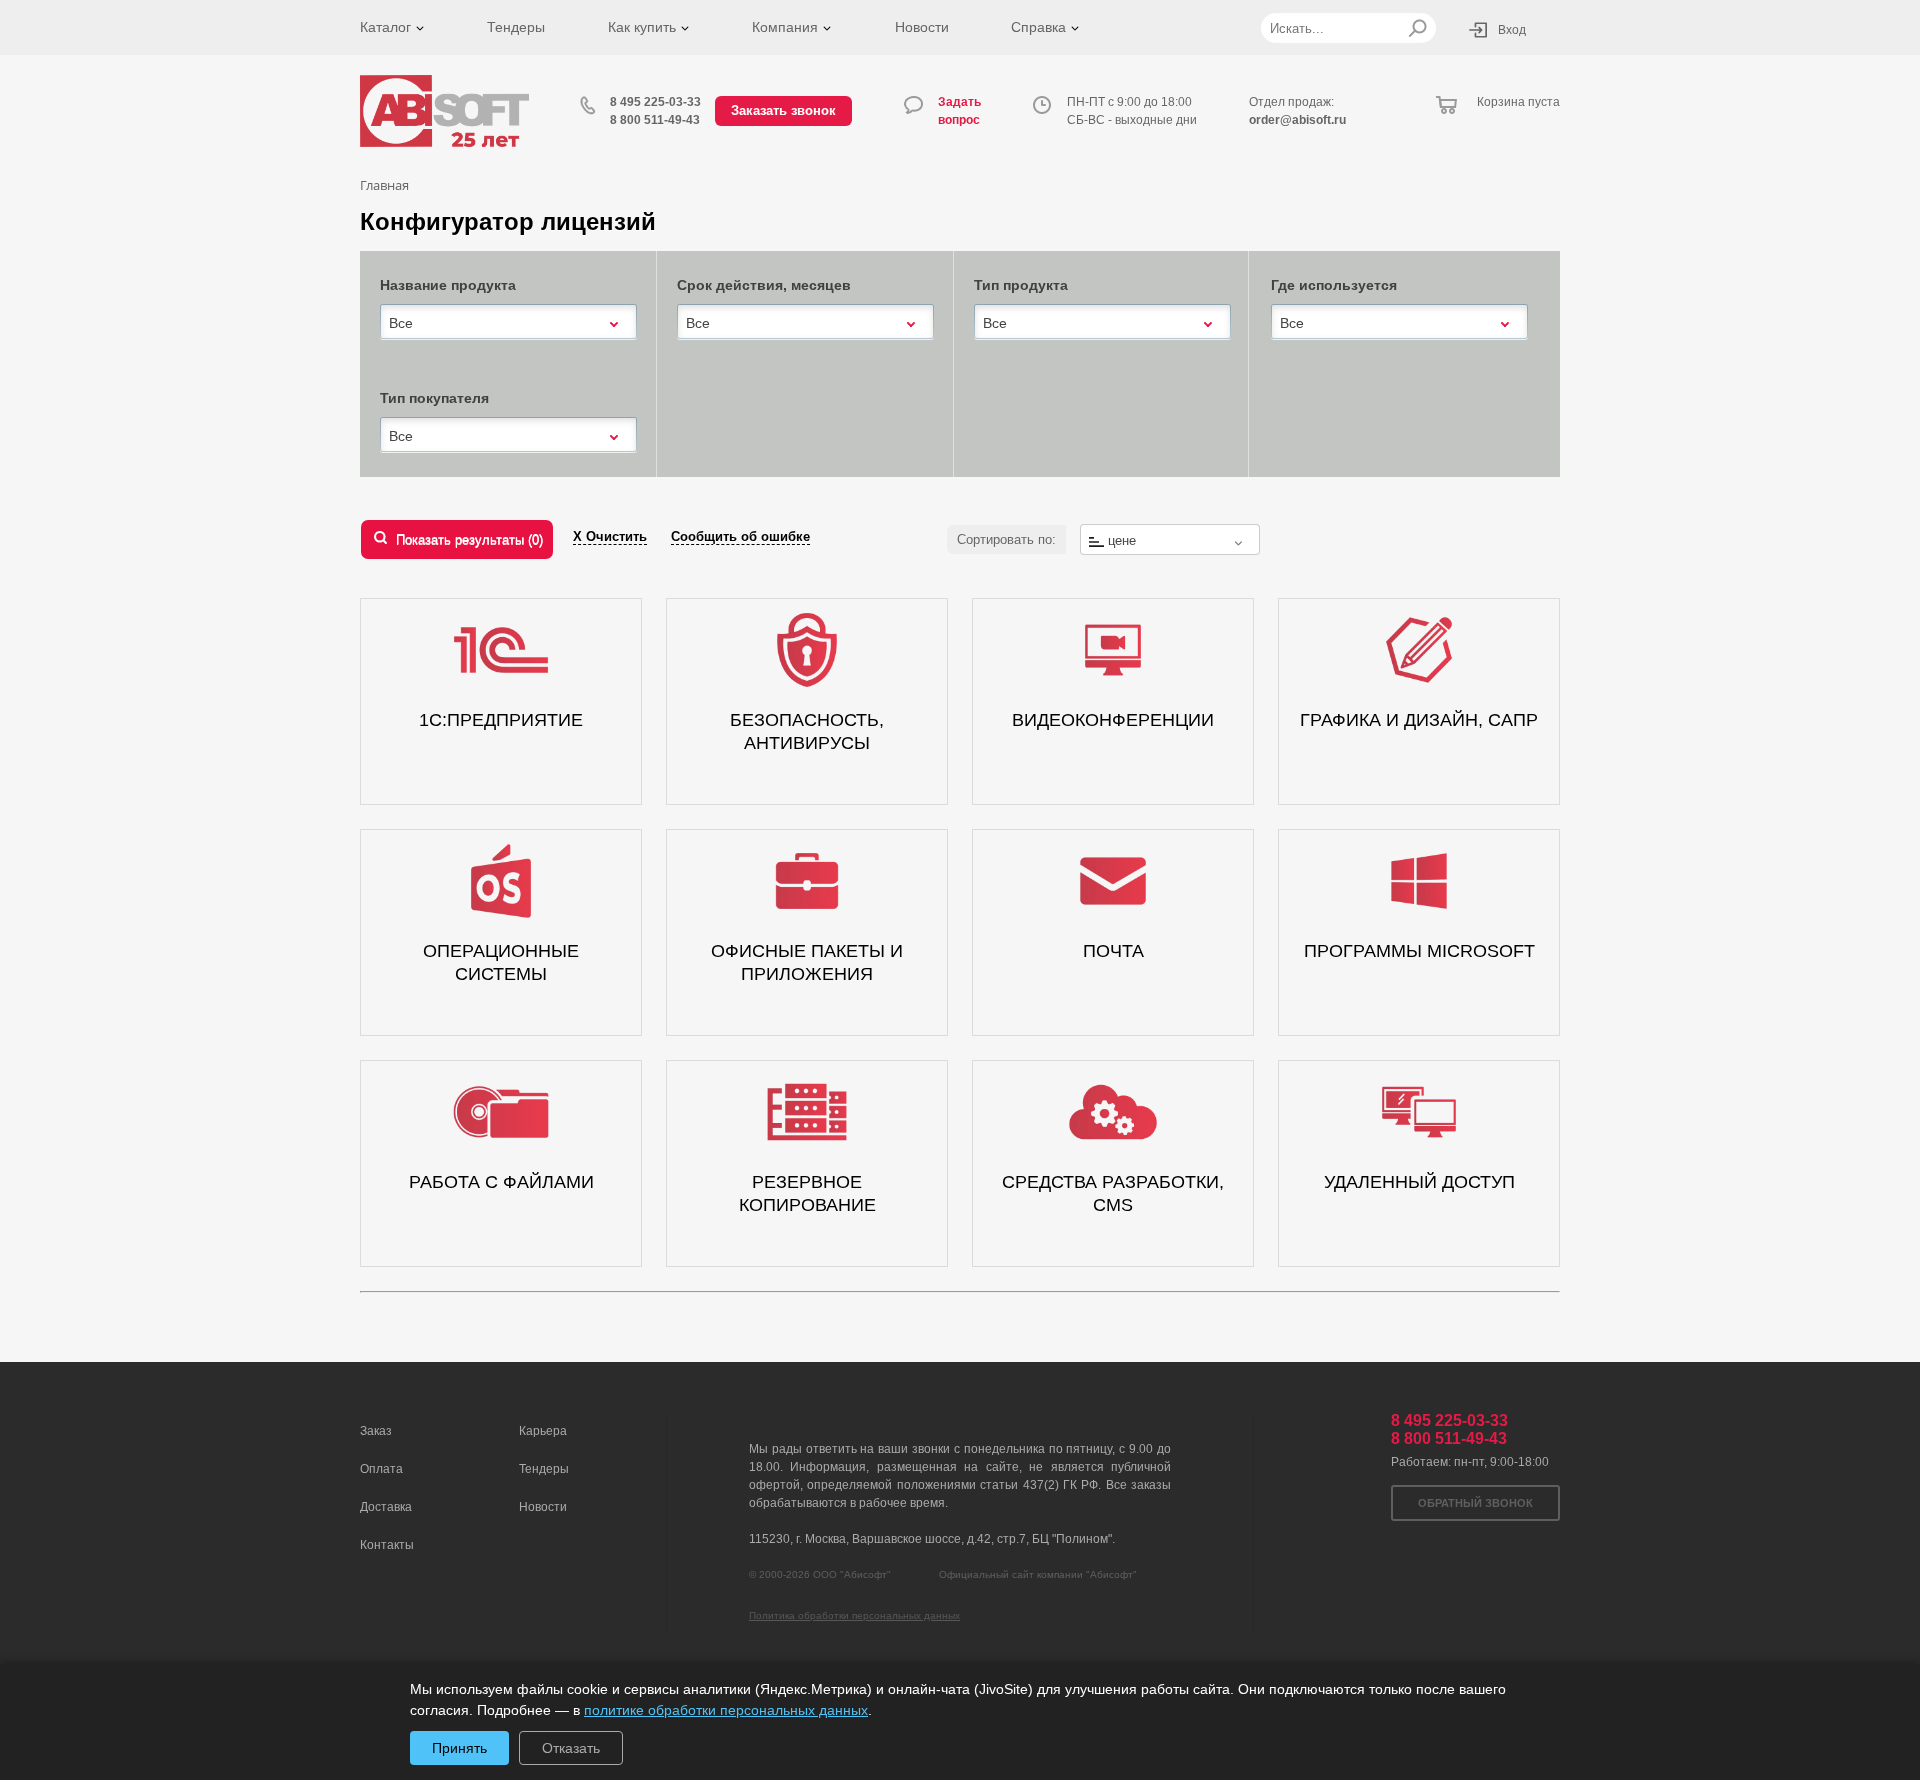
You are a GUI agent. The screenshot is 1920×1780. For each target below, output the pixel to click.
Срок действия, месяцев (764, 285)
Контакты (387, 1545)
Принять (459, 1748)
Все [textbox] (401, 323)
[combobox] (508, 323)
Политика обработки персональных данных (854, 1615)
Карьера (543, 1431)
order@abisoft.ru (1297, 120)
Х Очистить (610, 536)
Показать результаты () (469, 539)
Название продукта (448, 285)
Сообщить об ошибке (740, 536)
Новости (922, 27)
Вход (1512, 30)
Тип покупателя (434, 398)
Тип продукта (1021, 285)
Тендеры (516, 27)
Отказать (571, 1748)
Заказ (376, 1431)
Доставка (386, 1507)
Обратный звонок (1475, 1503)
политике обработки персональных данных (726, 1710)
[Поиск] (1417, 28)
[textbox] (1170, 540)
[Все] (508, 321)
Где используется (1334, 285)
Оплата (381, 1469)
